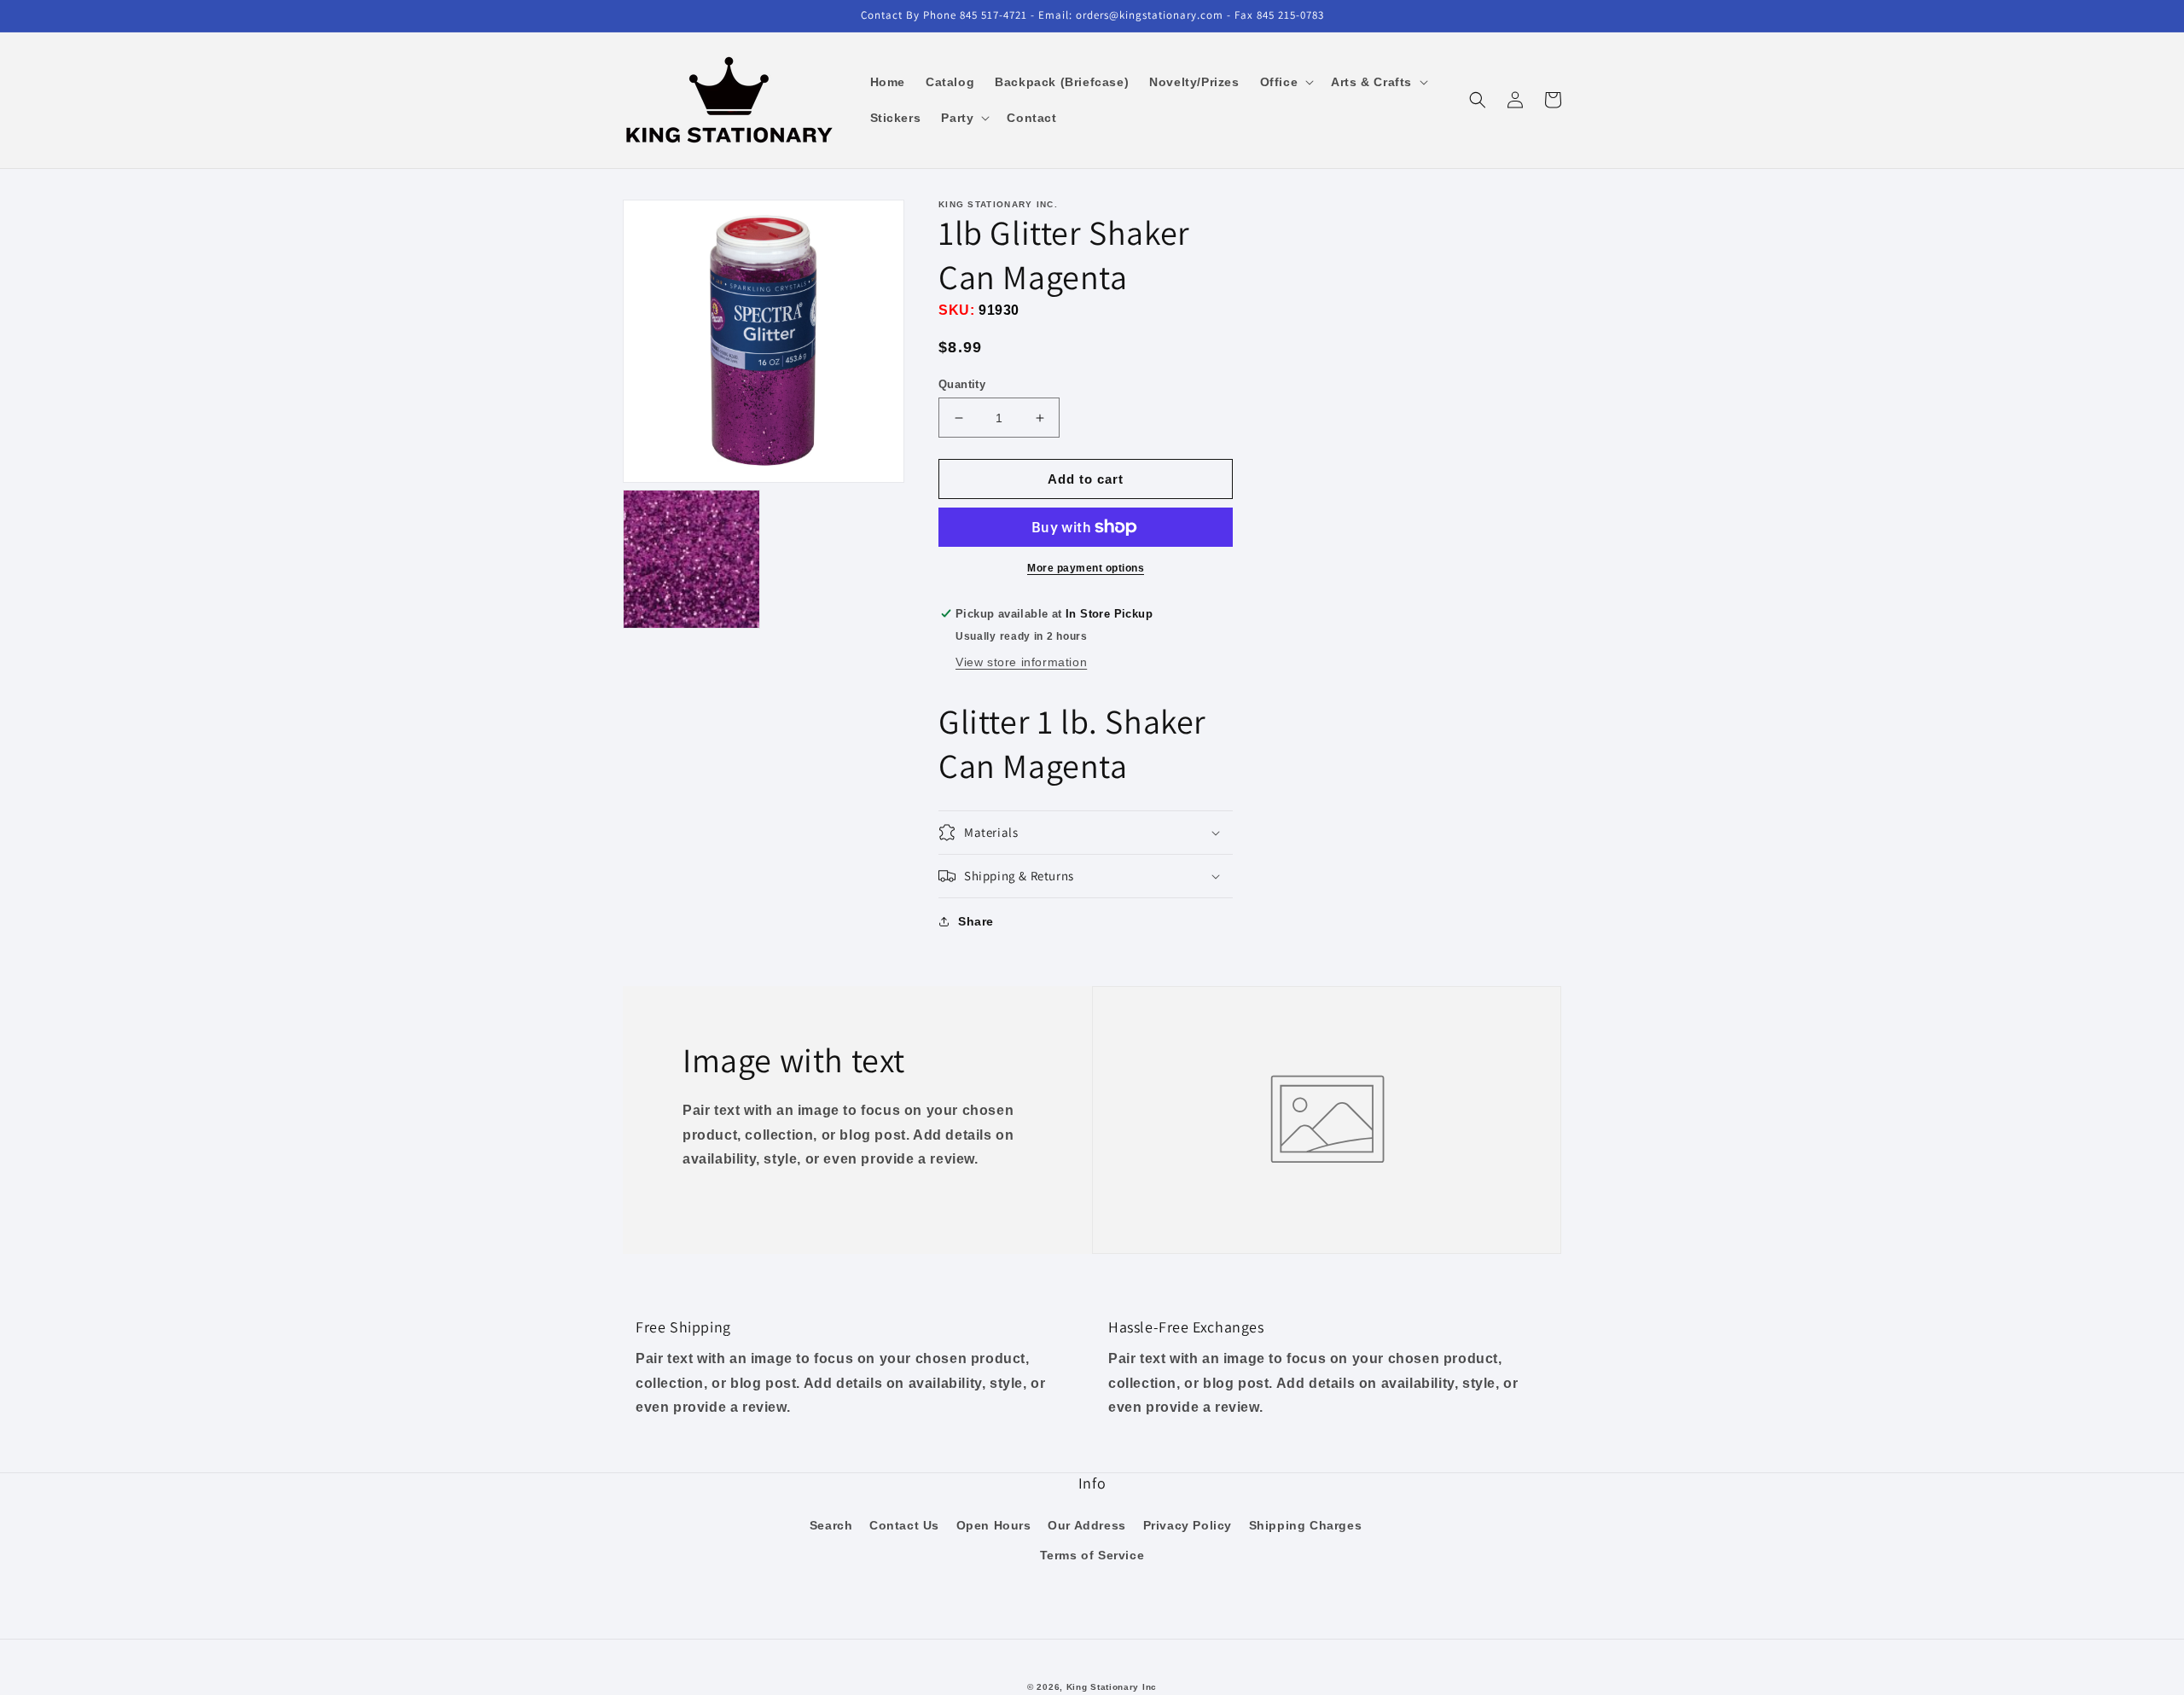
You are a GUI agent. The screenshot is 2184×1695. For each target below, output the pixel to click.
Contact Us (904, 1525)
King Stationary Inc (1112, 1687)
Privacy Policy (1188, 1525)
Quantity (962, 384)
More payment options (1086, 568)
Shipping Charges (1306, 1525)
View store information (1021, 662)
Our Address (1087, 1525)
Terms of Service (1092, 1555)
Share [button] (976, 921)
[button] (1286, 82)
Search (831, 1525)
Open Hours (994, 1525)
